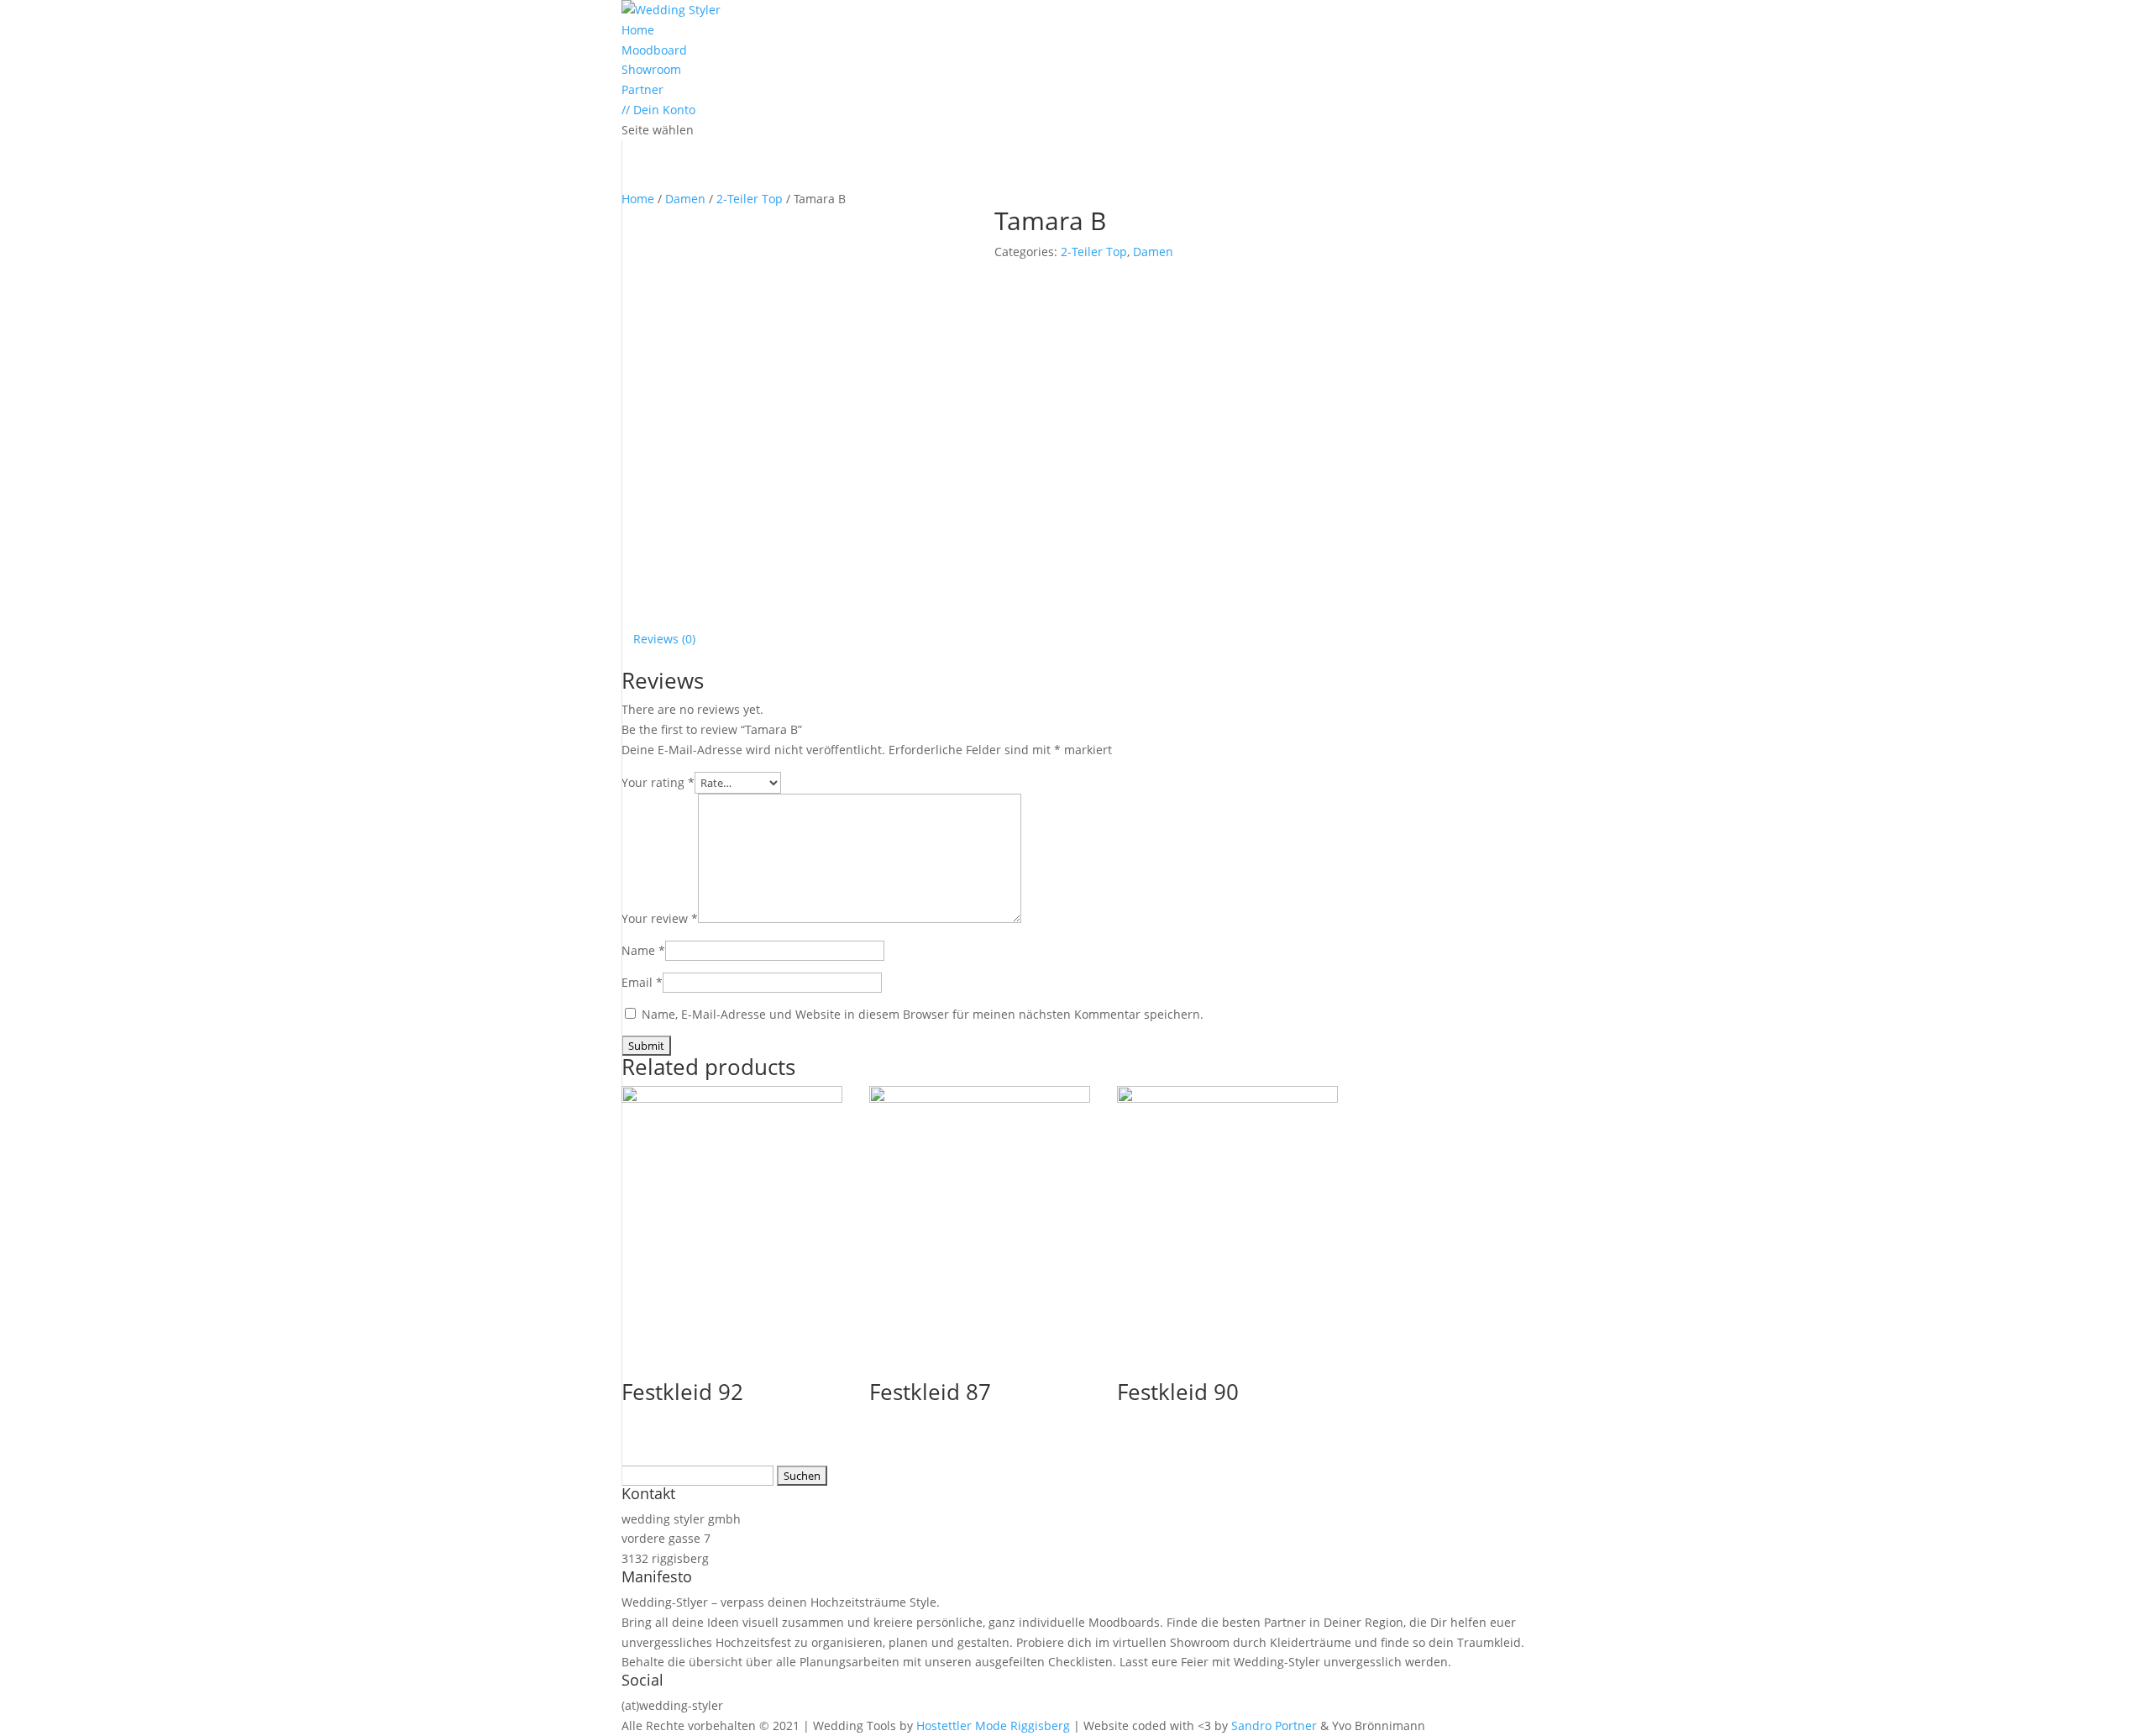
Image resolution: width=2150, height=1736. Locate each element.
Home (638, 30)
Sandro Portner (1274, 1726)
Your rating (658, 782)
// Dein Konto (658, 110)
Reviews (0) (664, 639)
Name (643, 950)
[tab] (664, 639)
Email (642, 982)
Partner (642, 89)
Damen (685, 199)
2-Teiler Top (750, 199)
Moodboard (654, 50)
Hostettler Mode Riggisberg (993, 1726)
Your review (660, 918)
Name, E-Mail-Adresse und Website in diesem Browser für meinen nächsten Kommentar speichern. (923, 1014)
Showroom (651, 69)
